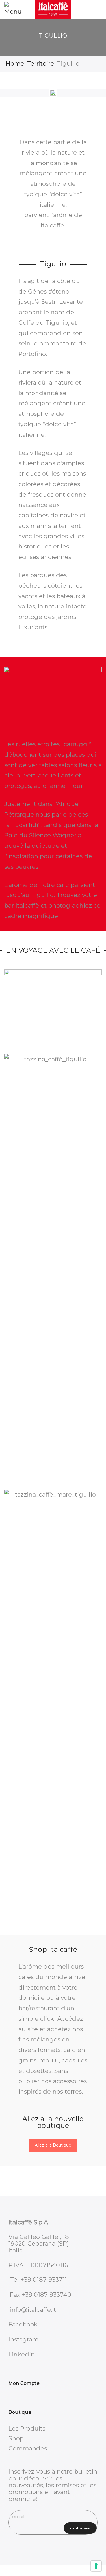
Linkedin (22, 2354)
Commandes (28, 2448)
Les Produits (27, 2428)
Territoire (40, 63)
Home (15, 63)
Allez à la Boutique (53, 2145)
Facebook (23, 2324)
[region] (53, 93)
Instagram (23, 2339)
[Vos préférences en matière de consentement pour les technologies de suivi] (96, 2566)
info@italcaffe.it (33, 2310)
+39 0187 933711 (44, 2279)
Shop (16, 2438)
